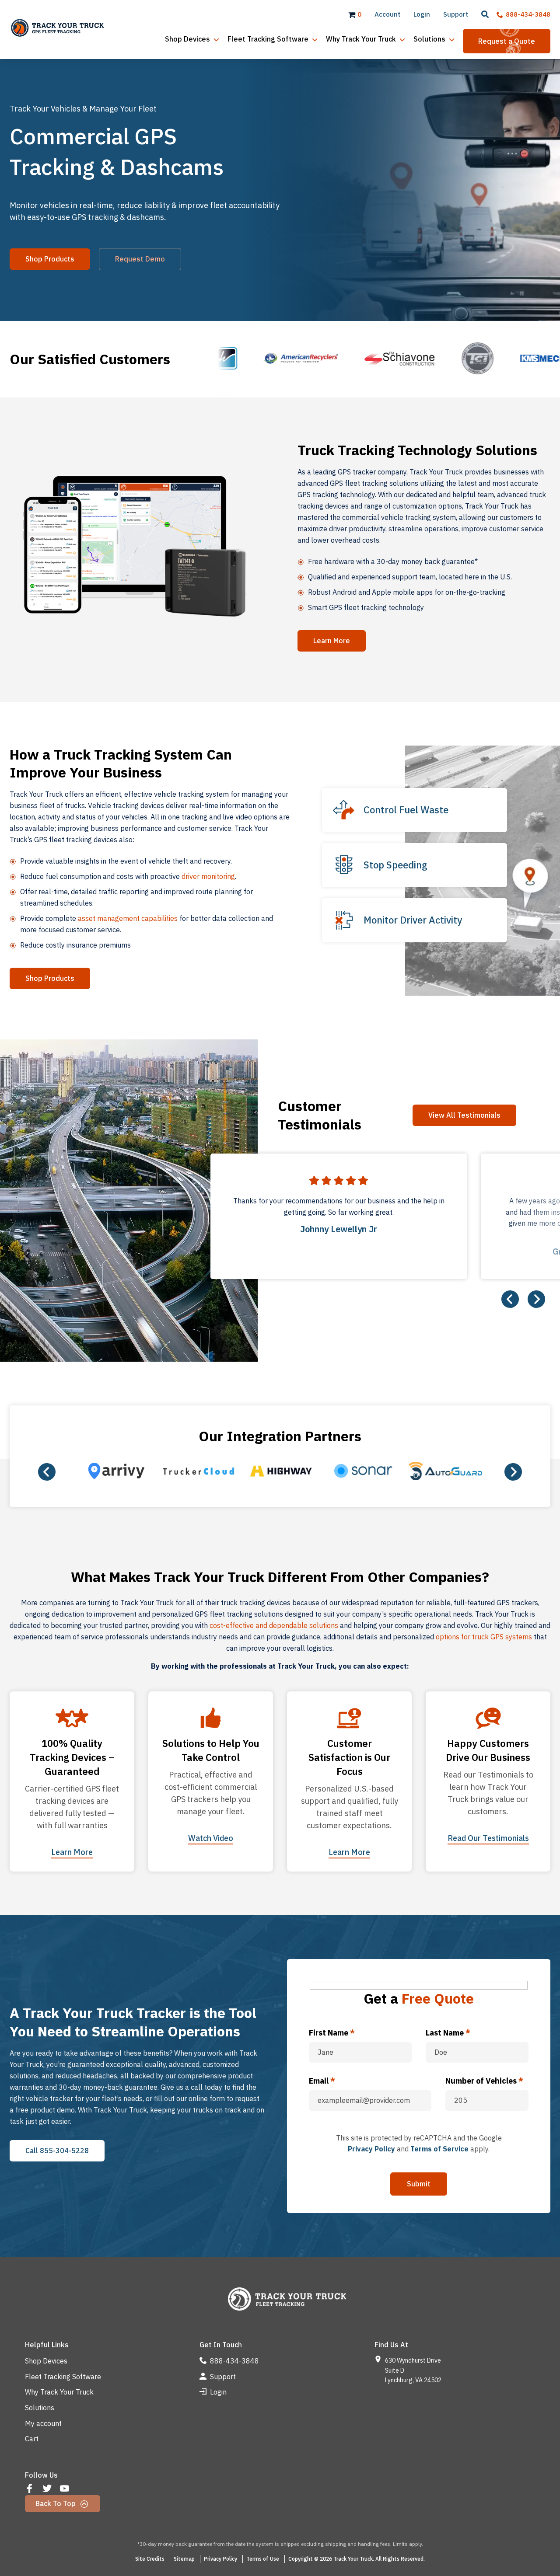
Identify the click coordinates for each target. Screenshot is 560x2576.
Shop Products (50, 259)
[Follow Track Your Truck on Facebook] (30, 2489)
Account (387, 14)
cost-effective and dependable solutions (274, 1625)
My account (43, 2423)
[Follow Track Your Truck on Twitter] (48, 2489)
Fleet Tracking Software (63, 2377)
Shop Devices (46, 2361)
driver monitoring (208, 876)
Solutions (40, 2408)
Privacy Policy (371, 2149)
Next (536, 1299)
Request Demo (140, 259)
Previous (510, 1299)
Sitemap (184, 2559)
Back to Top (56, 2503)
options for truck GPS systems (484, 1637)
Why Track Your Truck (59, 2392)
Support (456, 14)
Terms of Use (263, 2559)
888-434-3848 (527, 14)
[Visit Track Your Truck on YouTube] (65, 2489)
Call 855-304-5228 (57, 2151)
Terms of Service (439, 2149)
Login (422, 14)
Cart (32, 2439)
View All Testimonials (464, 1115)
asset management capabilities (128, 918)
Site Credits (150, 2559)
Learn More (332, 641)
